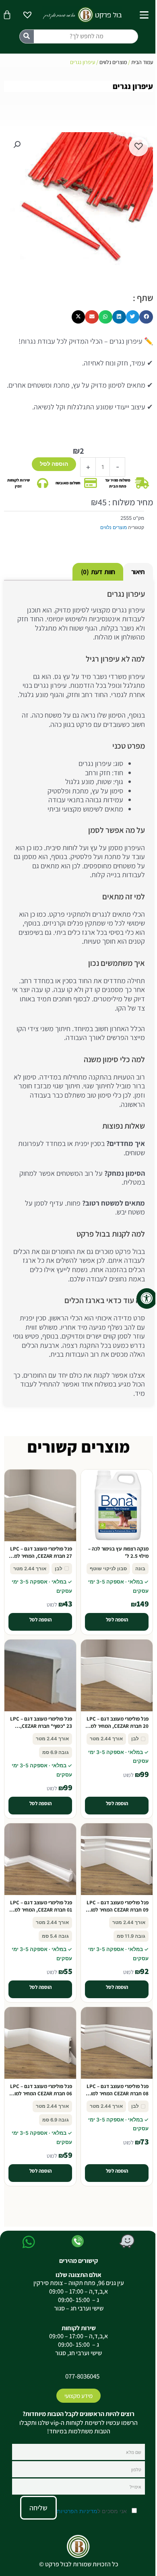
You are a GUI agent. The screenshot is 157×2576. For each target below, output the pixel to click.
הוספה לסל (54, 464)
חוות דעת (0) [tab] (98, 572)
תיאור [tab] (138, 572)
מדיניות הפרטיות (77, 2511)
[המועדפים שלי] (27, 16)
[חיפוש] (27, 36)
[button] (17, 145)
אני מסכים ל (93, 2511)
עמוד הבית (142, 62)
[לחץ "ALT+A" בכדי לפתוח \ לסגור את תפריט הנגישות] (147, 1298)
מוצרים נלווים (113, 62)
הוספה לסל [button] (117, 1620)
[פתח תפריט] (144, 15)
